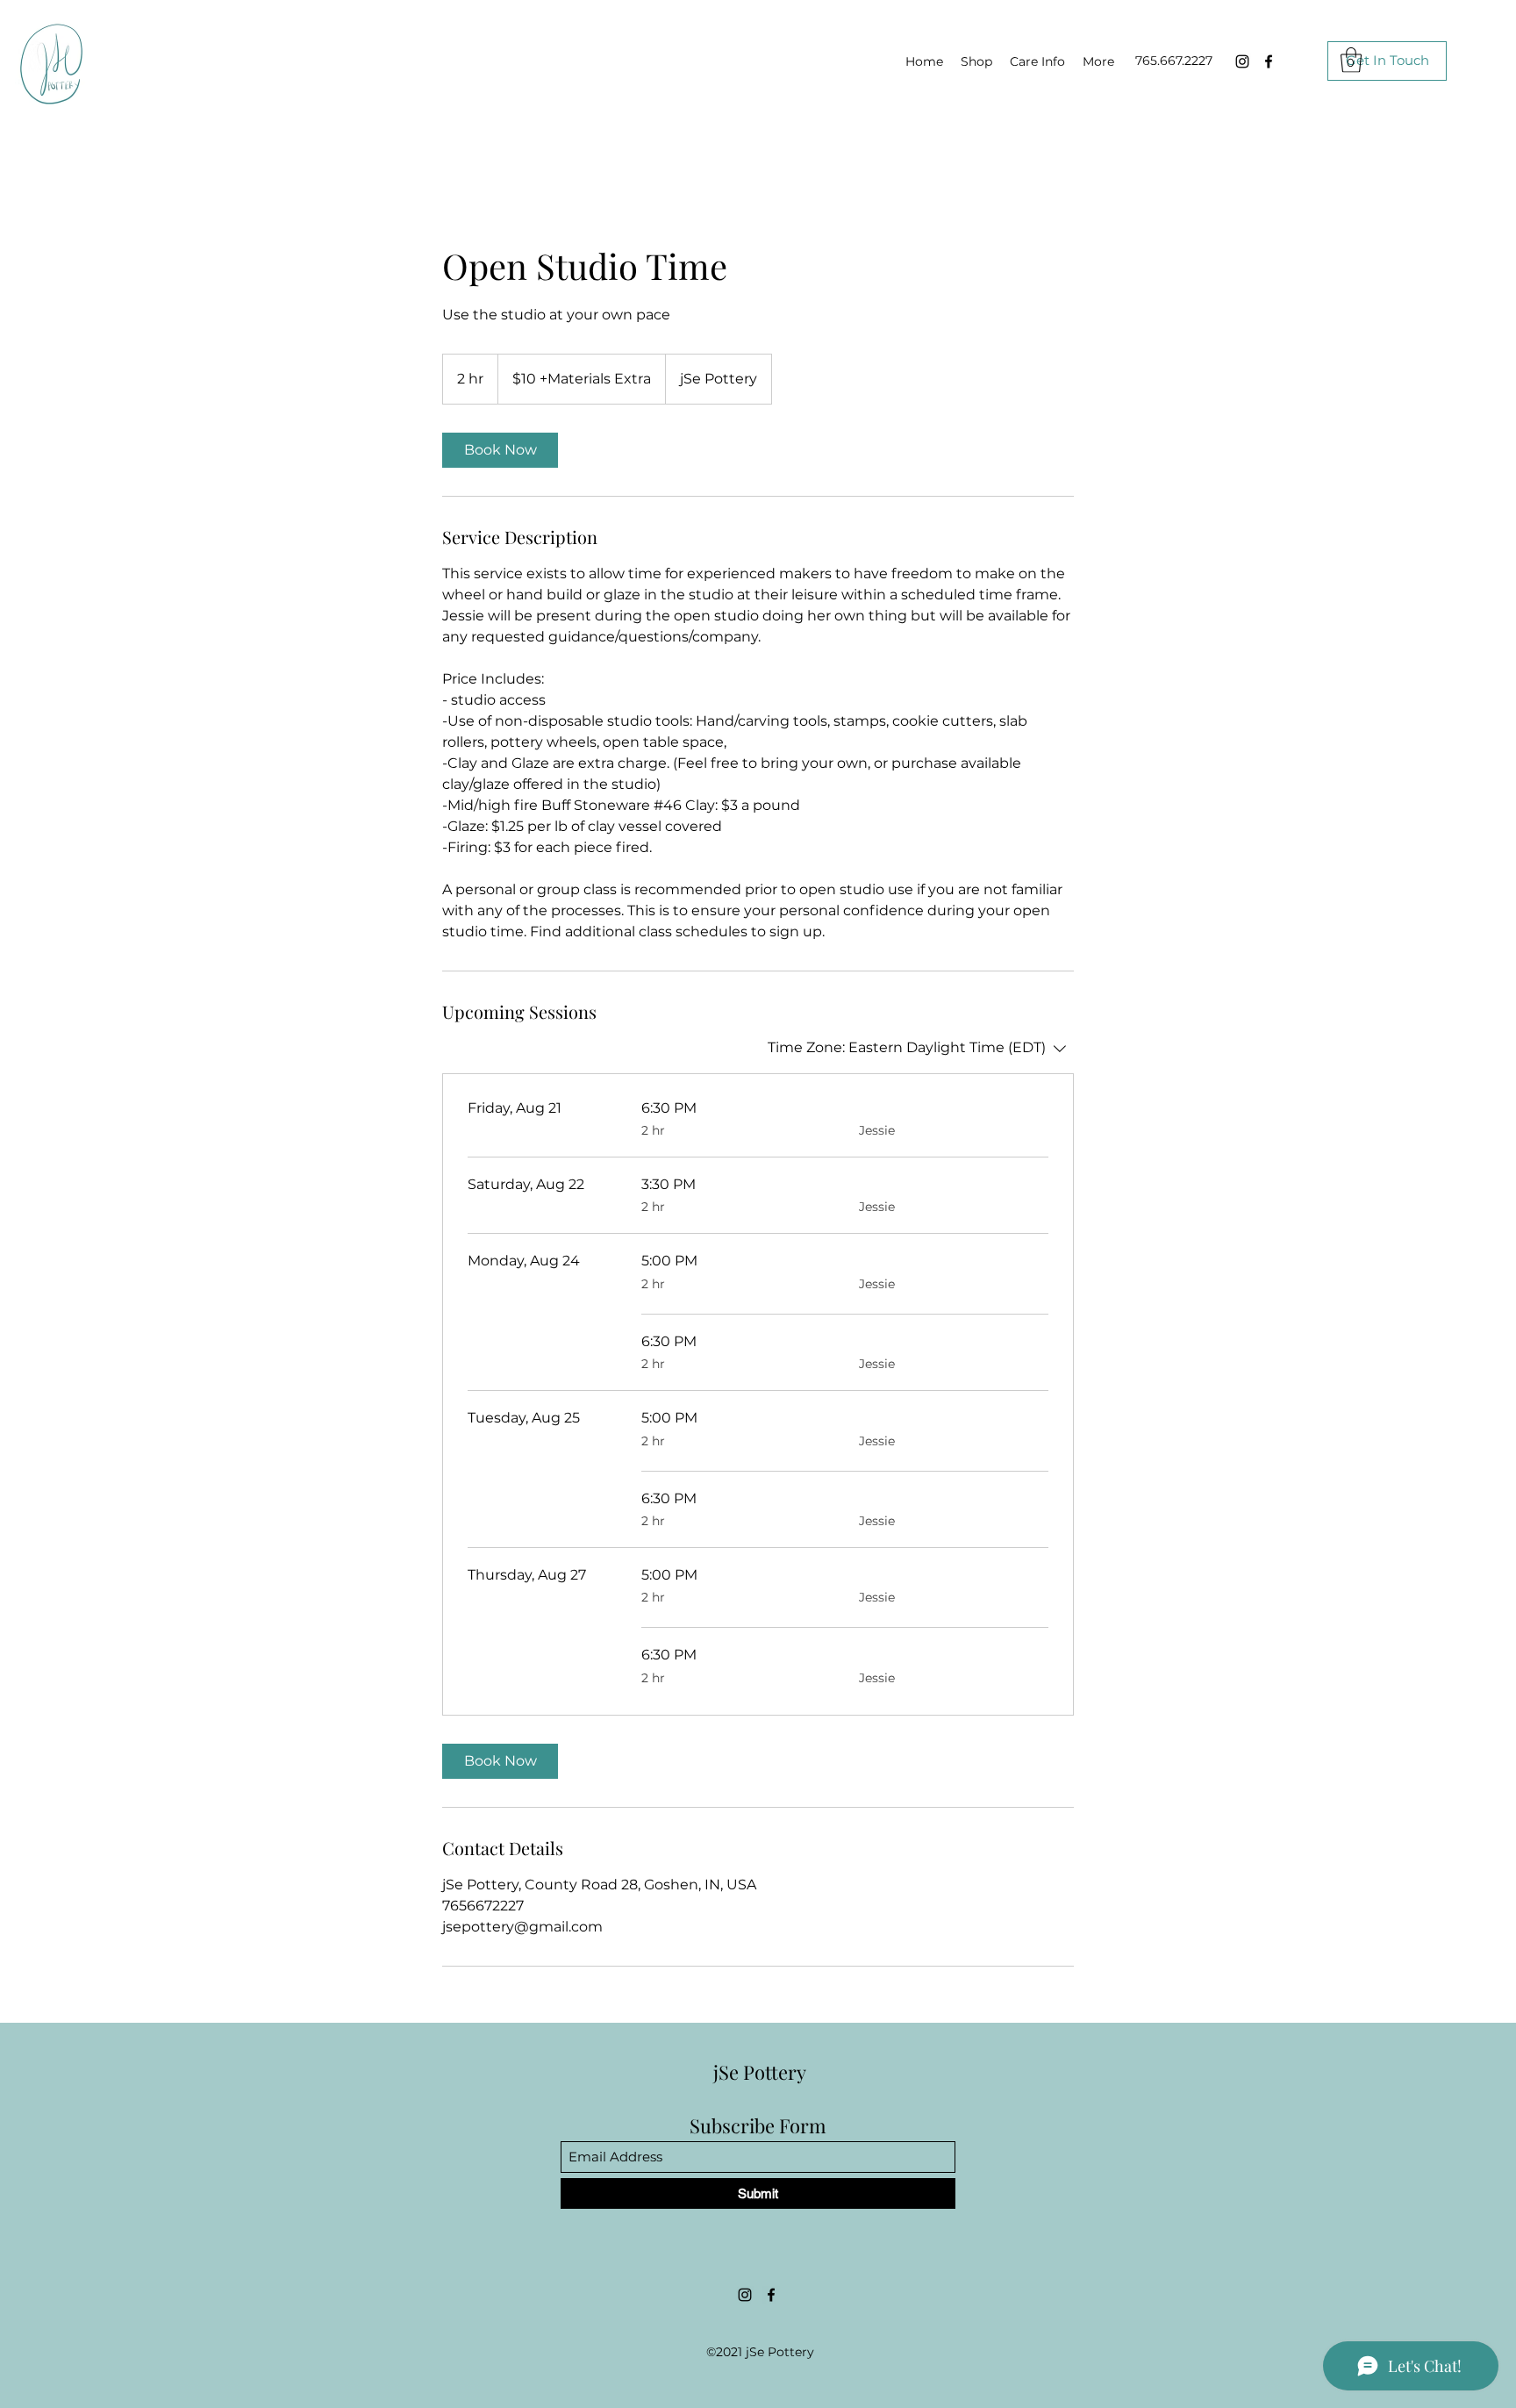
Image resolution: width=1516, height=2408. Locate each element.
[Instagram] (1242, 61)
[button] (1351, 60)
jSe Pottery (760, 2072)
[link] (500, 450)
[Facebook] (1269, 61)
